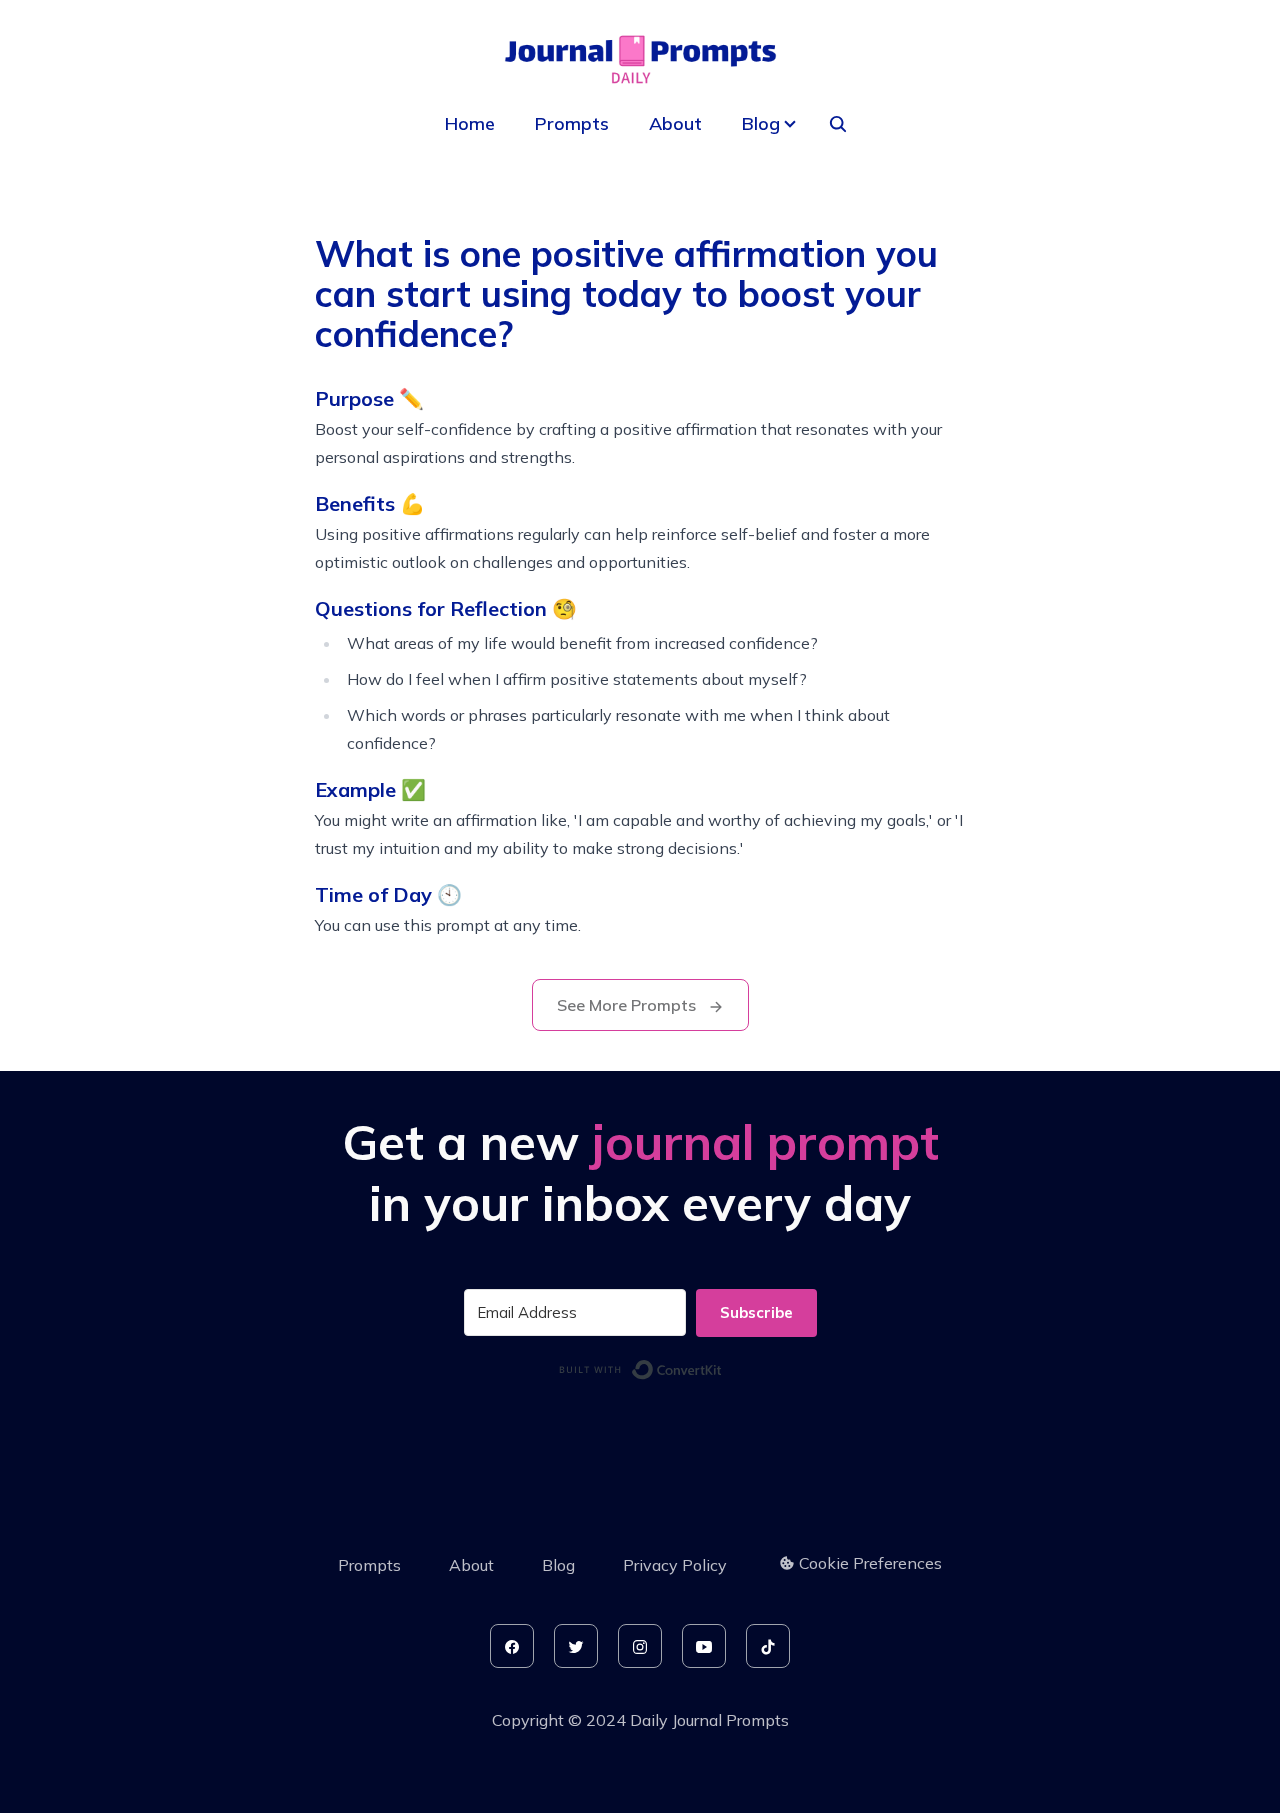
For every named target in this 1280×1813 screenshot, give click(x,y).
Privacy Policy (675, 1565)
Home (470, 123)
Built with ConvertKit (722, 1366)
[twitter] (576, 1646)
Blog (558, 1565)
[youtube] (704, 1646)
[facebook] (512, 1646)
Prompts (572, 123)
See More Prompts (628, 1005)
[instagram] (640, 1646)
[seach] (838, 124)
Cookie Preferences (870, 1563)
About (675, 123)
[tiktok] (768, 1646)
